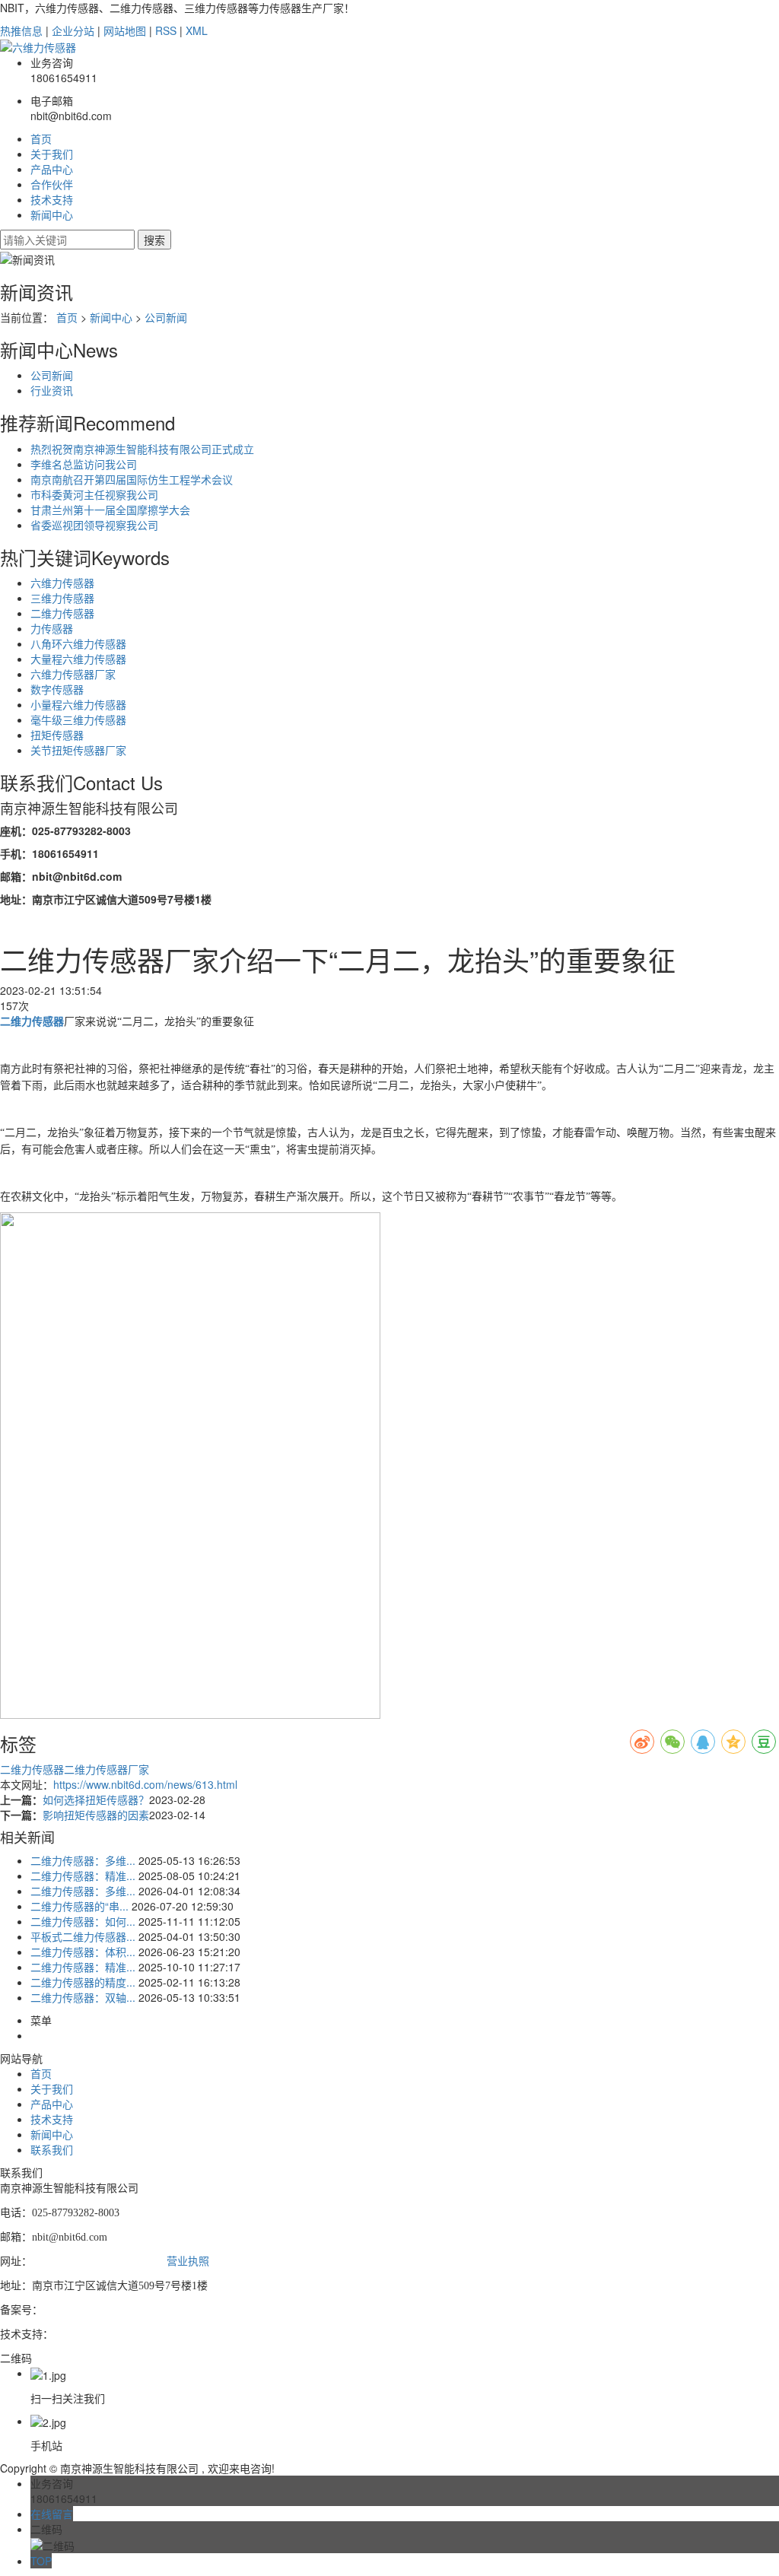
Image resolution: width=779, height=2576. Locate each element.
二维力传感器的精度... (83, 1982)
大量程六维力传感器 (78, 659)
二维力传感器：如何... (83, 1921)
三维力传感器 (62, 598)
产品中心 (52, 169)
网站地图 (125, 30)
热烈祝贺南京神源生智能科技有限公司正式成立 (142, 449)
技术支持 (52, 199)
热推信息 (21, 30)
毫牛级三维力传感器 (78, 719)
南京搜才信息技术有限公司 (117, 2335)
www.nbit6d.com (69, 2262)
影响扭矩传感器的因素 (96, 1815)
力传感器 (52, 628)
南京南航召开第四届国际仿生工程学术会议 (132, 479)
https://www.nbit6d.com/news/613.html (145, 1784)
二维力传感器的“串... (79, 1906)
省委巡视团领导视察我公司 (94, 525)
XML (197, 30)
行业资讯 (52, 390)
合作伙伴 (52, 184)
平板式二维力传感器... (83, 1936)
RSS (166, 30)
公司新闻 (166, 317)
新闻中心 (52, 214)
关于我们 (52, 154)
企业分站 (73, 30)
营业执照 (188, 2262)
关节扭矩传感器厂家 (78, 750)
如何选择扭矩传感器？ (96, 1799)
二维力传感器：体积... (83, 1952)
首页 (41, 138)
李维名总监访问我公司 (84, 464)
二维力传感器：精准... (83, 1876)
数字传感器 (57, 689)
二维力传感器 (62, 613)
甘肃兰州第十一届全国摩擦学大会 (110, 510)
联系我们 (52, 2149)
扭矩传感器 (57, 735)
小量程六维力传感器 (78, 704)
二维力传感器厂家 (107, 1769)
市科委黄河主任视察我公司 (94, 494)
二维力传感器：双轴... (83, 1997)
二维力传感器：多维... (83, 1860)
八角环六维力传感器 (78, 643)
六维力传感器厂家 (73, 674)
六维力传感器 (62, 583)
